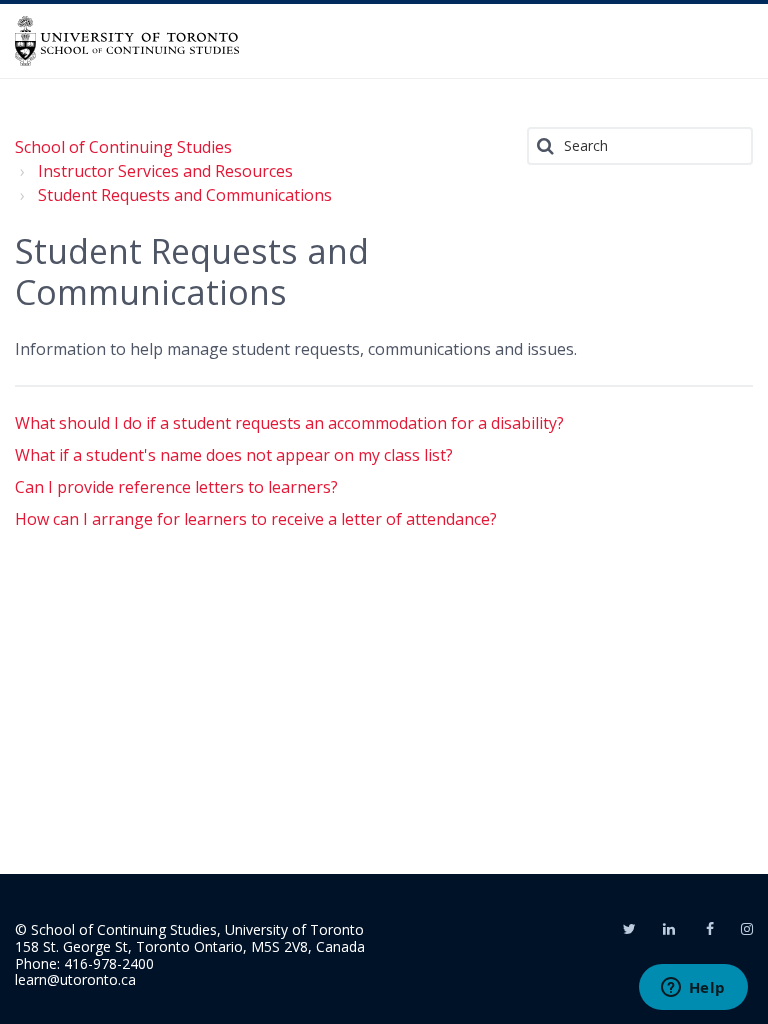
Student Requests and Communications (185, 195)
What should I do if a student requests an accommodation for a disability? (289, 423)
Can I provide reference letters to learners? (176, 487)
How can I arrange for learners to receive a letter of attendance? (256, 519)
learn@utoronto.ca (75, 979)
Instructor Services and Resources (165, 171)
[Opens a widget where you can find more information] (693, 989)
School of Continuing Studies (123, 147)
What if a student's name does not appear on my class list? (234, 455)
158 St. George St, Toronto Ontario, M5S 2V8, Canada (190, 946)
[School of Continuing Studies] (127, 41)
